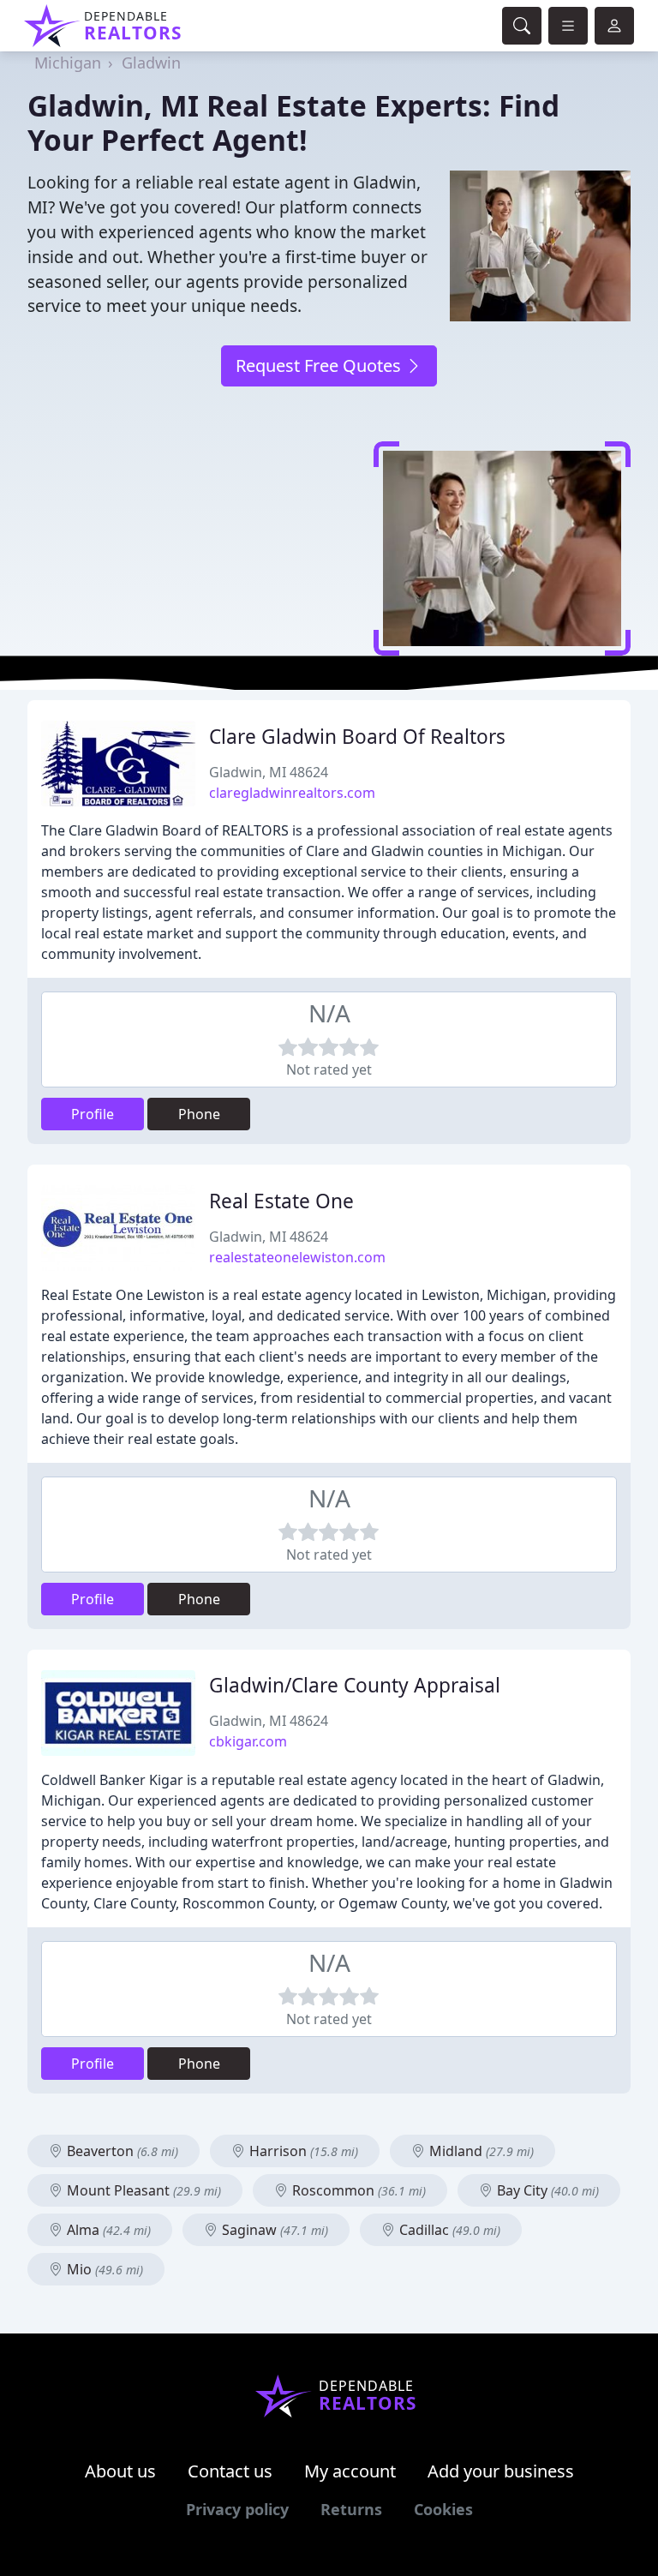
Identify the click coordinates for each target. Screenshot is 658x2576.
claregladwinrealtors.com (292, 793)
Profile (93, 1114)
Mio (103, 2269)
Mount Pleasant (142, 2190)
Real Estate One (281, 1201)
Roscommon (357, 2190)
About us (120, 2471)
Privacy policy (237, 2509)
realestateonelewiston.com (297, 1257)
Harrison (302, 2151)
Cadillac (448, 2230)
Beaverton (121, 2151)
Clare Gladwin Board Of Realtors (357, 737)
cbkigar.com (248, 1741)
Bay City (546, 2190)
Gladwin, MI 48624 (269, 772)
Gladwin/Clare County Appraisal (355, 1685)
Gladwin (151, 63)
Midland (480, 2151)
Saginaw (273, 2230)
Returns (351, 2509)
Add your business (501, 2471)
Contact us (230, 2471)
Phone (199, 1114)
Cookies (443, 2509)
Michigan (68, 63)
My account (350, 2471)
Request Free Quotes (320, 365)
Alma (107, 2230)
